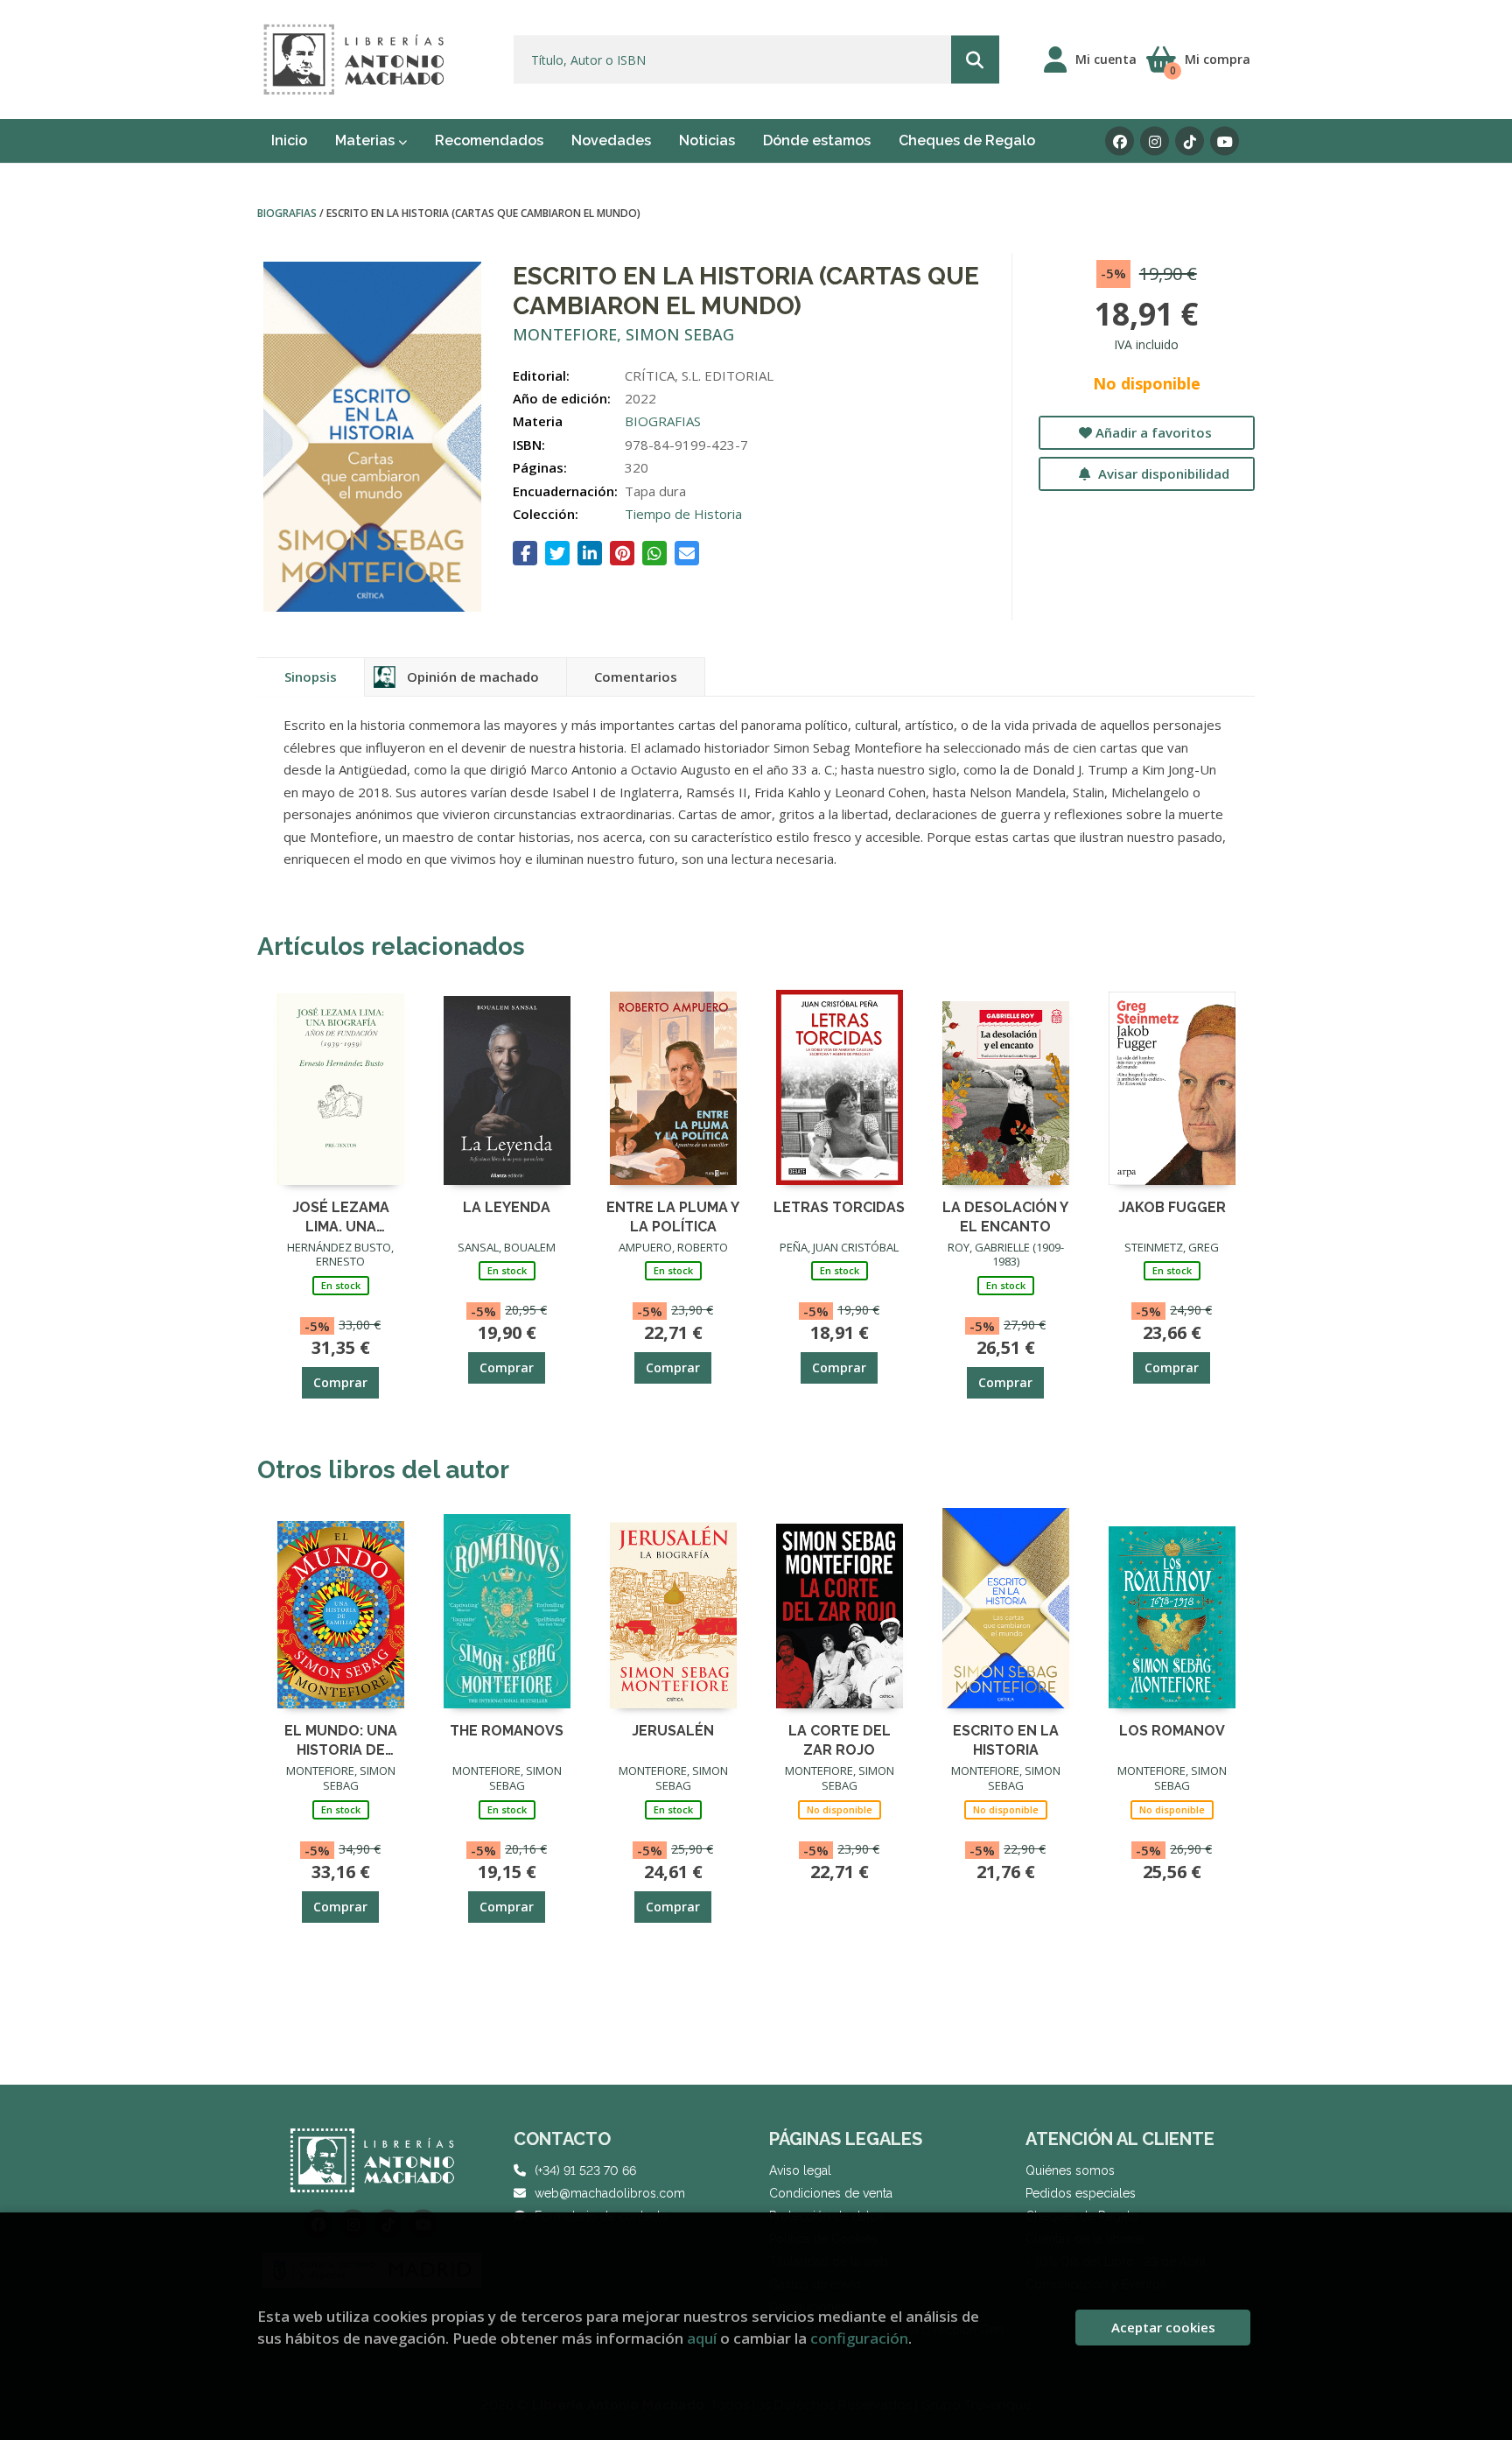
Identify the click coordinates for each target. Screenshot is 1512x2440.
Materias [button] (367, 140)
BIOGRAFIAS (288, 213)
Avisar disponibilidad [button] (1162, 473)
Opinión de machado (473, 677)
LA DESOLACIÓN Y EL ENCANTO (1005, 1216)
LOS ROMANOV (1172, 1731)
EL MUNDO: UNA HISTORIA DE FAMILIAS (341, 1739)
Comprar (340, 1382)
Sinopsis (311, 677)
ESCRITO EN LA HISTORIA (1006, 1739)
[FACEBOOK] (1120, 141)
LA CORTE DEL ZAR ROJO (840, 1739)
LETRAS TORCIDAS (839, 1207)
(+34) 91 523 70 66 (585, 2170)
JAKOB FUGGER (1172, 1207)
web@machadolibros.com (610, 2193)
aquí (702, 2338)
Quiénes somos (1070, 2170)
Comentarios (636, 677)
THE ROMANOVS (507, 1731)
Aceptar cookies (1163, 2327)
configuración (859, 2338)
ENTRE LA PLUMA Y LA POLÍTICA (673, 1216)
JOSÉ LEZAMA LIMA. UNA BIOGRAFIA (341, 1216)
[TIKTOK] (1190, 141)
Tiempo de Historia (683, 514)
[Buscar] (975, 60)
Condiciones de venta (831, 2193)
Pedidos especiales (1081, 2193)
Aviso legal (800, 2170)
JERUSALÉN (673, 1731)
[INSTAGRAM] (1155, 141)
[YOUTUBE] (1225, 141)
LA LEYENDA (507, 1207)
